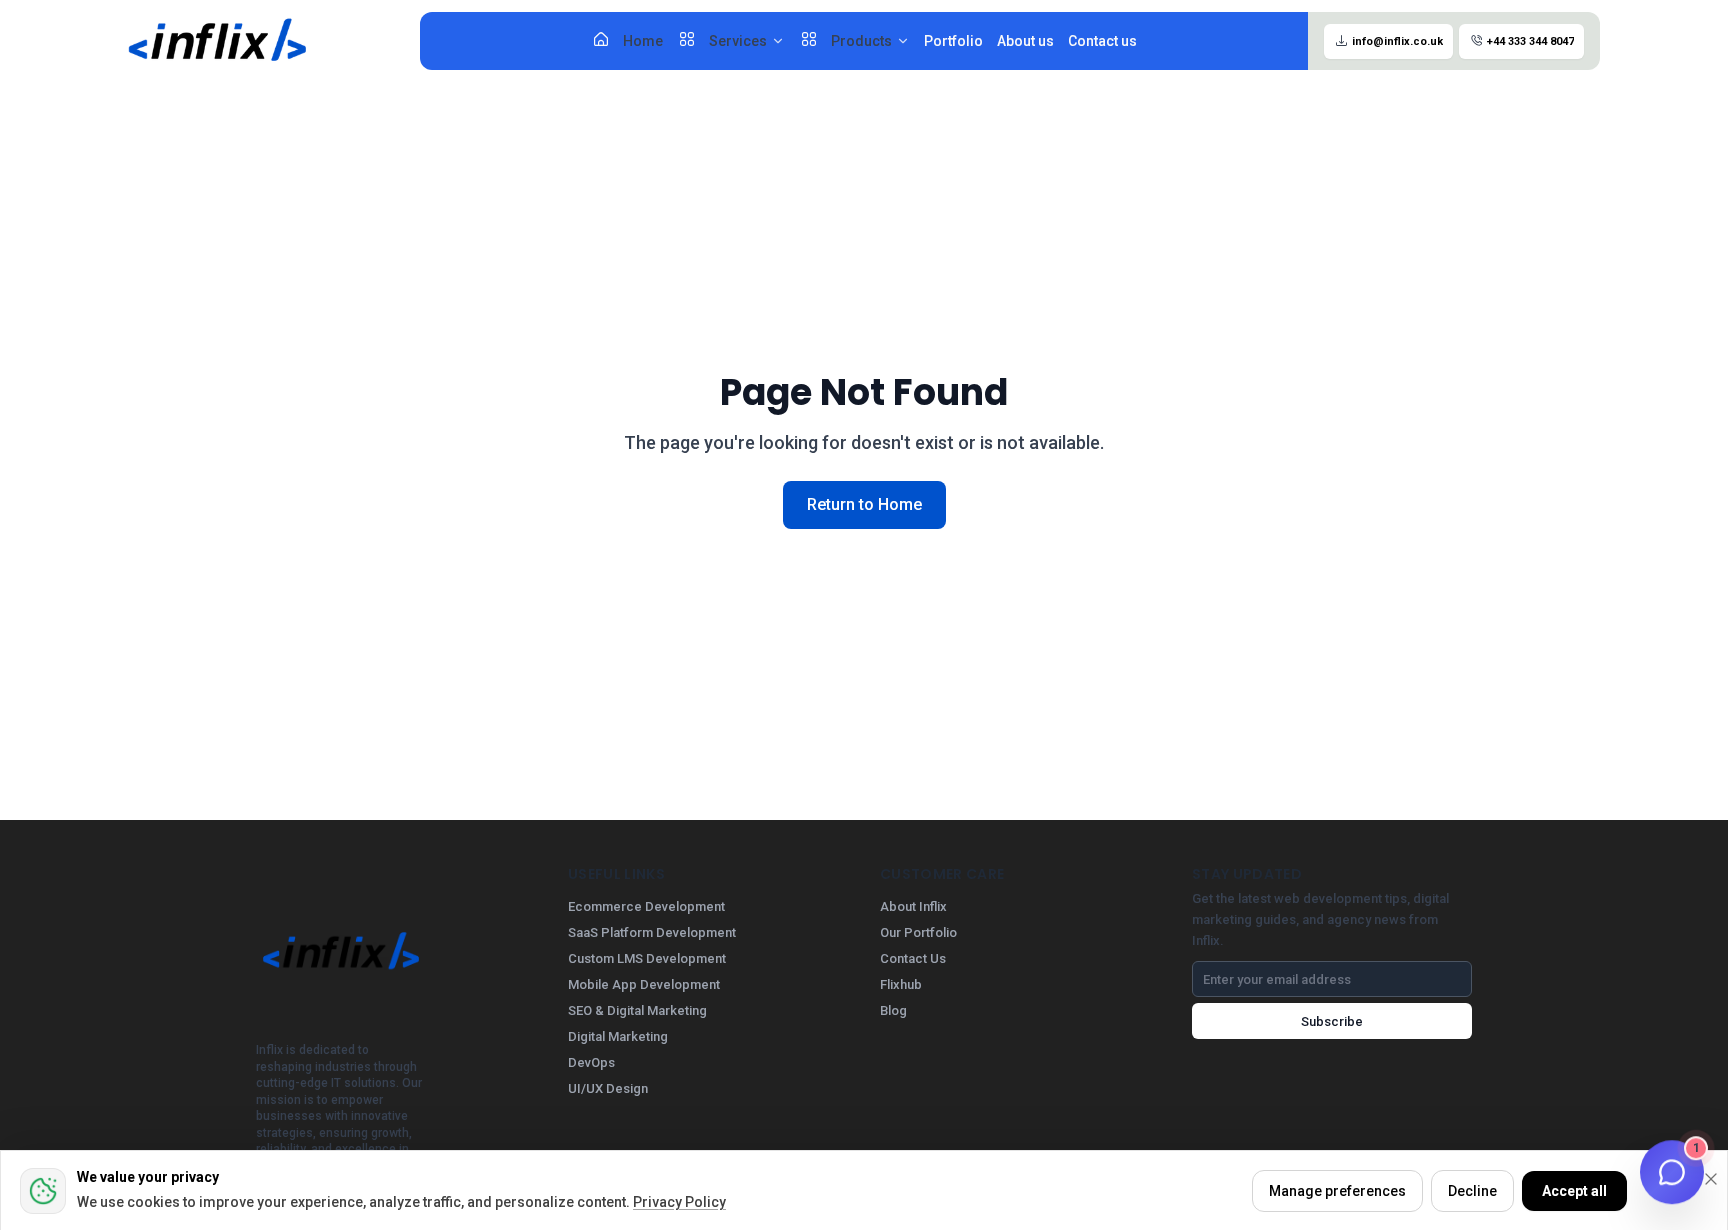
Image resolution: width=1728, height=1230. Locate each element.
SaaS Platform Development (652, 932)
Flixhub (901, 984)
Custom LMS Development (647, 958)
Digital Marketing (618, 1036)
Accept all (1574, 1191)
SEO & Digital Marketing (637, 1010)
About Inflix (913, 906)
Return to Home (864, 504)
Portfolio (953, 41)
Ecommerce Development (646, 906)
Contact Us (913, 958)
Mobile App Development (644, 984)
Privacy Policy (679, 1202)
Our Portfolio (918, 932)
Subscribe (1332, 1021)
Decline (1472, 1191)
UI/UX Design (608, 1088)
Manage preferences (1337, 1191)
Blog (893, 1010)
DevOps (591, 1062)
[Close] (1711, 1179)
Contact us (1102, 41)
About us (1025, 41)
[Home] (218, 40)
